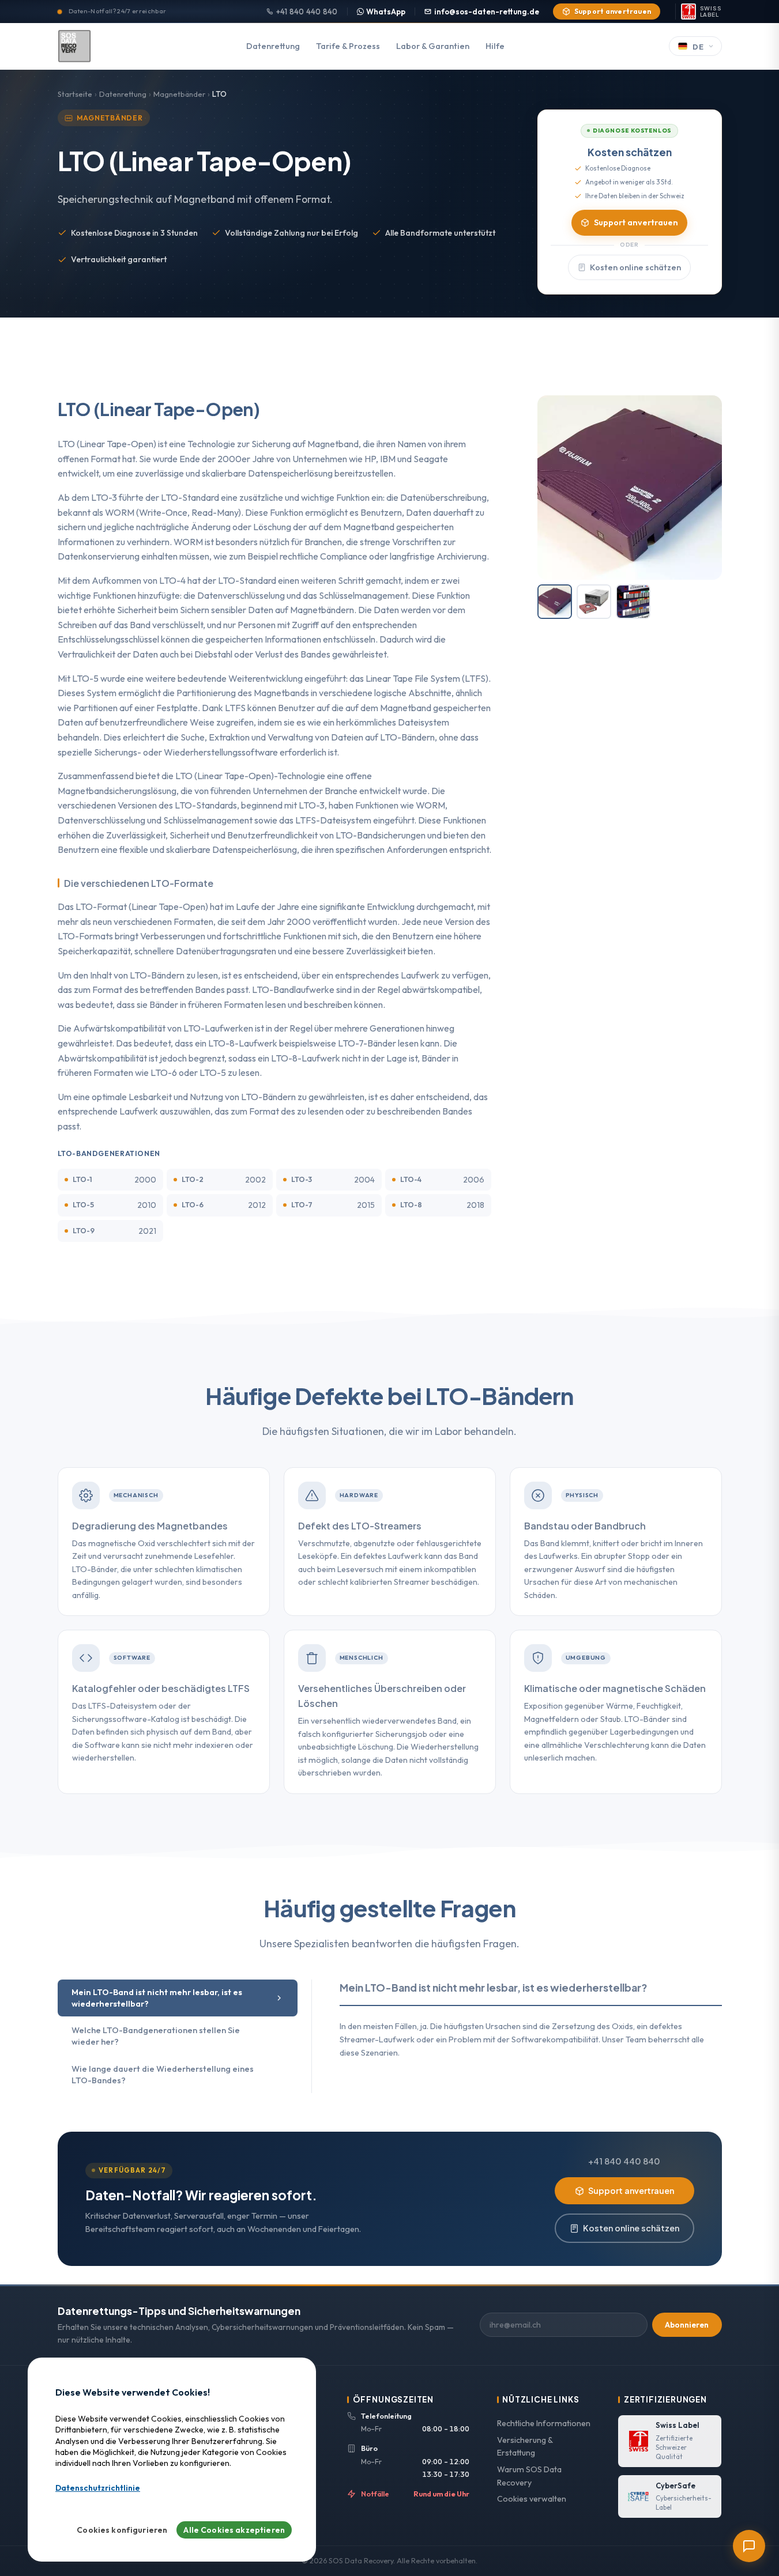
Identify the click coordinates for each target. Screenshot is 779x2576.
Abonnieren (687, 2325)
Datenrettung (273, 46)
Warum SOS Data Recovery (529, 2476)
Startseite (75, 94)
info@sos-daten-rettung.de (487, 12)
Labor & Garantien (433, 46)
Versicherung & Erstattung (525, 2447)
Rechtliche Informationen (544, 2423)
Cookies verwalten (532, 2499)
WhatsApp (386, 12)
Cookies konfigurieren (122, 2530)
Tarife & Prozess (348, 46)
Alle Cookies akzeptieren (234, 2530)
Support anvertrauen (613, 11)
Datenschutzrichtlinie (98, 2488)
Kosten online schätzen (635, 267)
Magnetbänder (179, 94)
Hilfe (495, 46)
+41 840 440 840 (307, 12)
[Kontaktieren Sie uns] (749, 2546)
